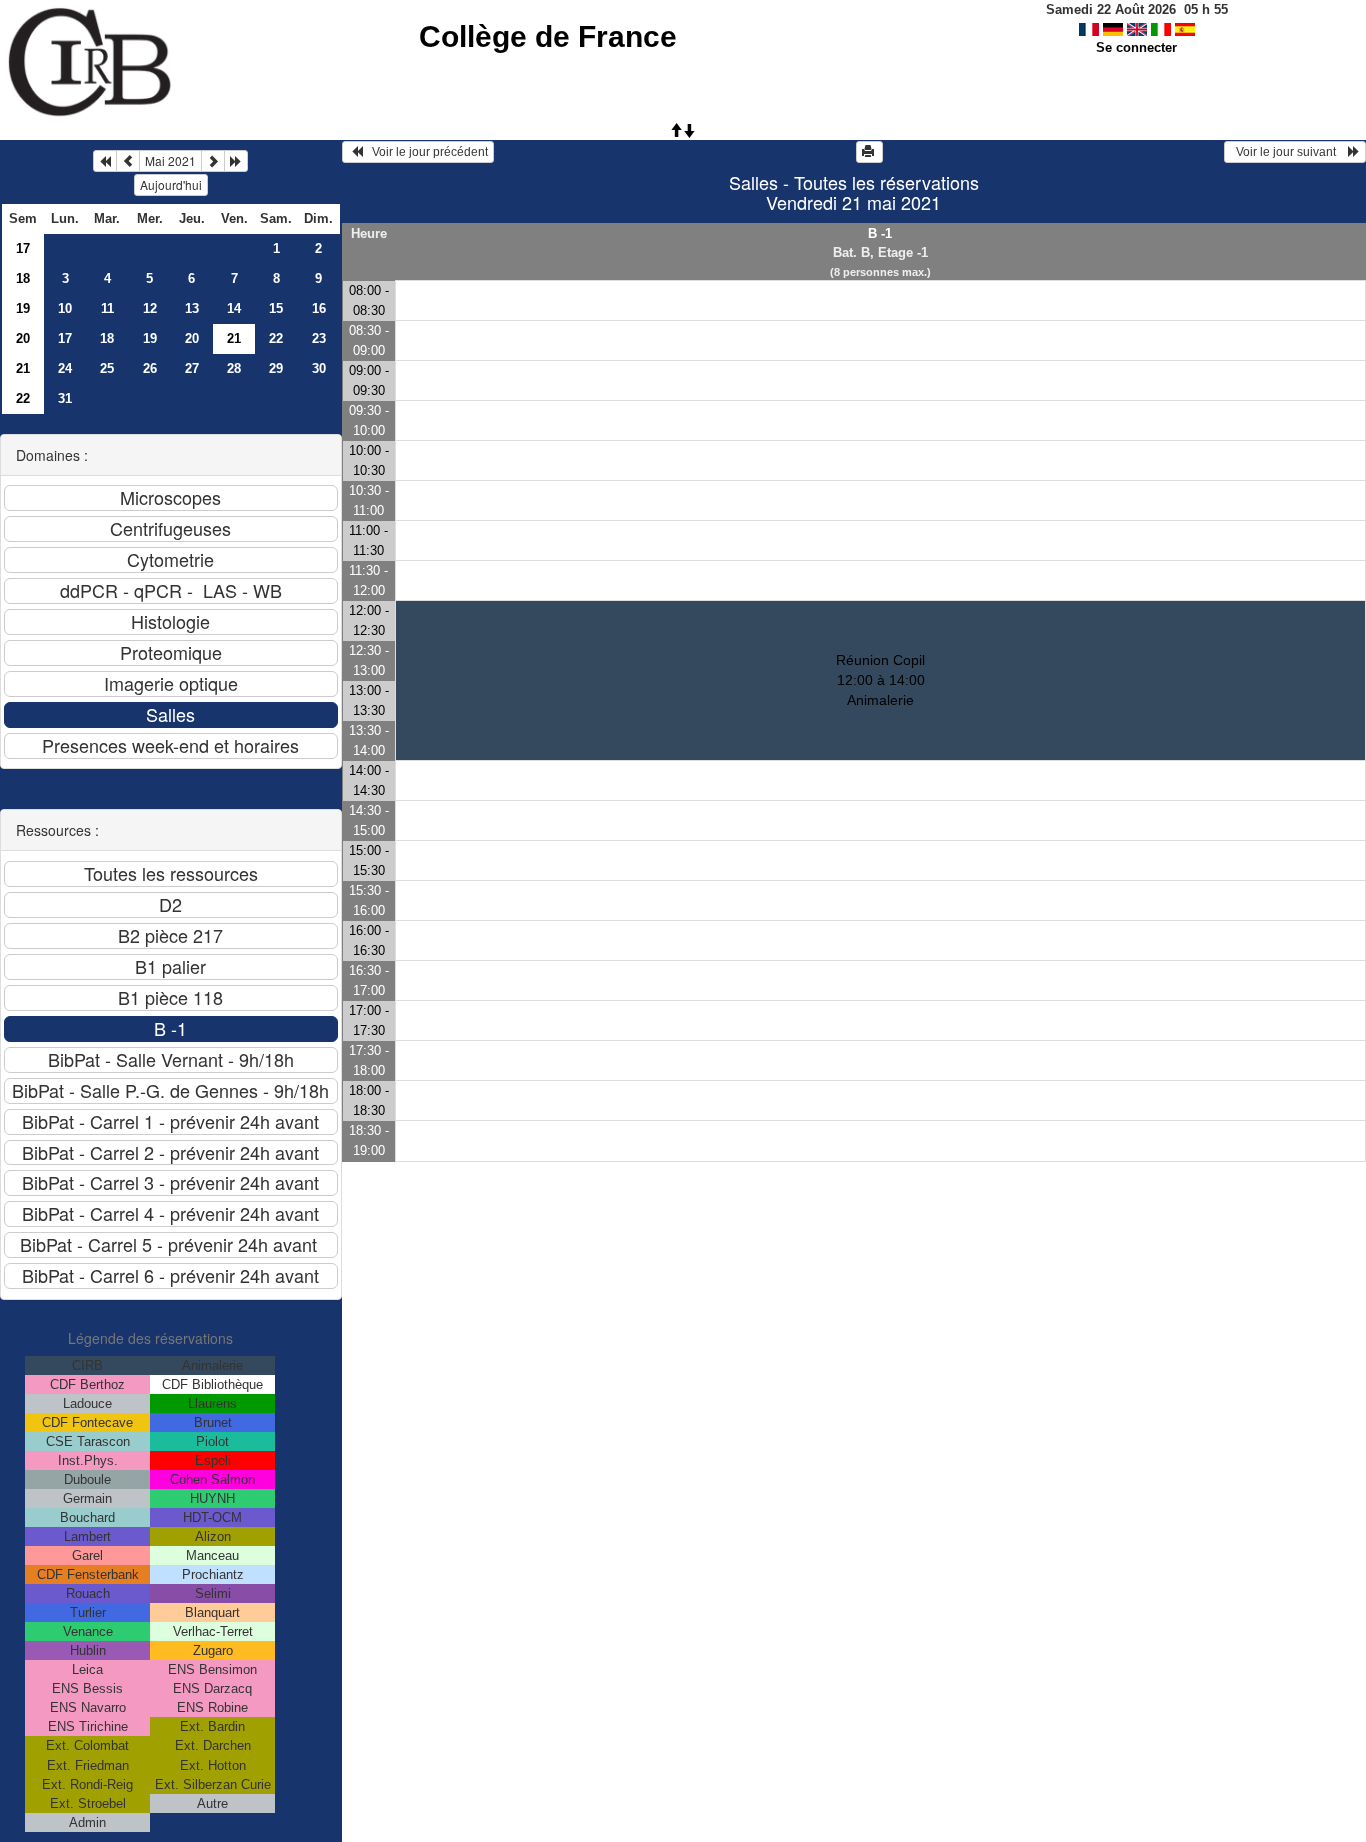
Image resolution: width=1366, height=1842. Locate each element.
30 (319, 368)
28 (234, 368)
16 (319, 308)
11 (107, 308)
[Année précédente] (105, 161)
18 (23, 278)
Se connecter (1136, 47)
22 (276, 338)
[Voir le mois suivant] (213, 161)
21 (23, 368)
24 (65, 368)
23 (319, 338)
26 (150, 368)
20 (23, 338)
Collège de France (548, 36)
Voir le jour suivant (1289, 152)
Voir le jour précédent (425, 152)
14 (234, 308)
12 (150, 308)
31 (65, 398)
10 (65, 308)
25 (107, 368)
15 (276, 308)
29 (276, 368)
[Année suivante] (236, 161)
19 (23, 308)
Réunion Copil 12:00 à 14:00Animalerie (880, 680)
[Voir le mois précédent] (128, 161)
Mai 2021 (170, 160)
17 (23, 248)
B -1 (880, 233)
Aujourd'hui (171, 184)
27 (192, 368)
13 (192, 308)
